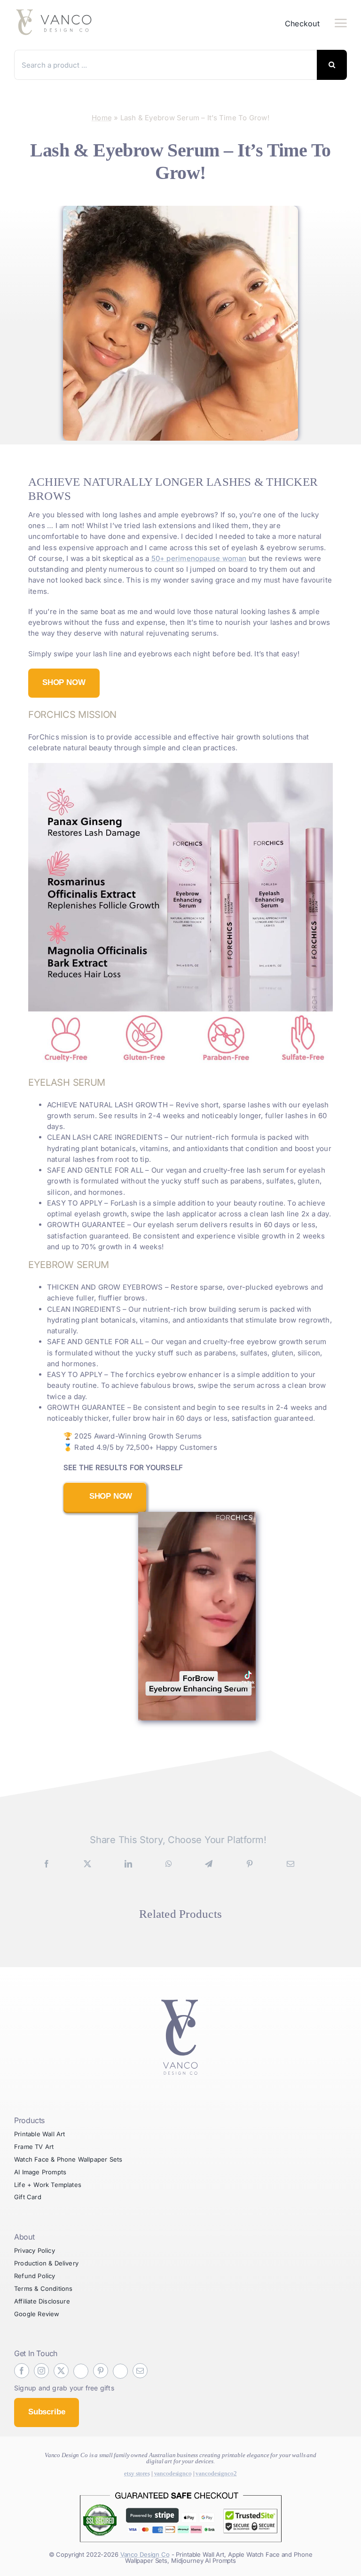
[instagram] (41, 2371)
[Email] (290, 1864)
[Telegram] (209, 1864)
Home (102, 118)
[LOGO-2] (59, 11)
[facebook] (22, 2371)
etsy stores (137, 2473)
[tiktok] (81, 2371)
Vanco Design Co (145, 2554)
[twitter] (61, 2371)
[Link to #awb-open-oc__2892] (341, 23)
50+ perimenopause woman (199, 558)
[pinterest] (101, 2371)
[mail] (140, 2371)
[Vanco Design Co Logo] (180, 1994)
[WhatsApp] (169, 1864)
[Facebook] (47, 1864)
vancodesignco (173, 2473)
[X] (87, 1864)
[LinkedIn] (128, 1864)
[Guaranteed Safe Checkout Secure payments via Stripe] (180, 2489)
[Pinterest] (250, 1864)
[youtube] (120, 2371)
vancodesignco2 (216, 2473)
